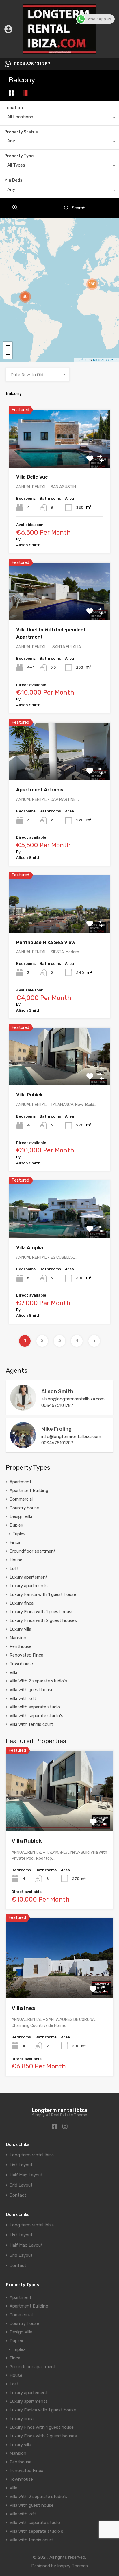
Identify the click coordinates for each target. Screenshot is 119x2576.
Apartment (21, 1482)
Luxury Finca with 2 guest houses (43, 1620)
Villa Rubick (29, 1095)
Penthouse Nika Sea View (46, 942)
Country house (24, 1508)
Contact (18, 2195)
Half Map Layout (26, 2175)
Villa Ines (23, 2008)
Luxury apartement (29, 1577)
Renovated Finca (26, 1655)
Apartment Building (29, 1491)
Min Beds (13, 180)
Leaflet (81, 360)
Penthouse (21, 1646)
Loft (14, 1568)
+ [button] (8, 346)
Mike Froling (56, 1429)
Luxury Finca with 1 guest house (42, 1612)
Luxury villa (20, 1629)
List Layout (21, 2165)
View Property (60, 456)
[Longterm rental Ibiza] (59, 51)
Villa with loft (23, 1698)
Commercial (21, 1499)
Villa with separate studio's (36, 1716)
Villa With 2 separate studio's (38, 1681)
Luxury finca (22, 1603)
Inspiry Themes (72, 2566)
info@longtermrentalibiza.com (71, 1437)
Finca (15, 1542)
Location (14, 108)
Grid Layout (21, 2185)
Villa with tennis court (31, 1724)
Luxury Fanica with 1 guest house (43, 1594)
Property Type (19, 156)
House (16, 1560)
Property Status (21, 132)
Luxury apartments (29, 1586)
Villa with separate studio (35, 1707)
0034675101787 (57, 1405)
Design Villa (21, 1516)
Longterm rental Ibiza (59, 2110)
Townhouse (21, 1664)
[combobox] (59, 118)
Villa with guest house (31, 1690)
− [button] (8, 354)
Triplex (19, 1534)
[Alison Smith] (23, 1408)
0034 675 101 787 (32, 64)
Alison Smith (57, 1391)
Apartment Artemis (40, 790)
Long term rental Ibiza (32, 2155)
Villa (13, 1672)
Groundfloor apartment (33, 1551)
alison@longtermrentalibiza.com (73, 1399)
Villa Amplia (30, 1247)
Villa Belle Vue (32, 477)
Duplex (16, 1525)
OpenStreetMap (105, 360)
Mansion (18, 1638)
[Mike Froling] (23, 1445)
